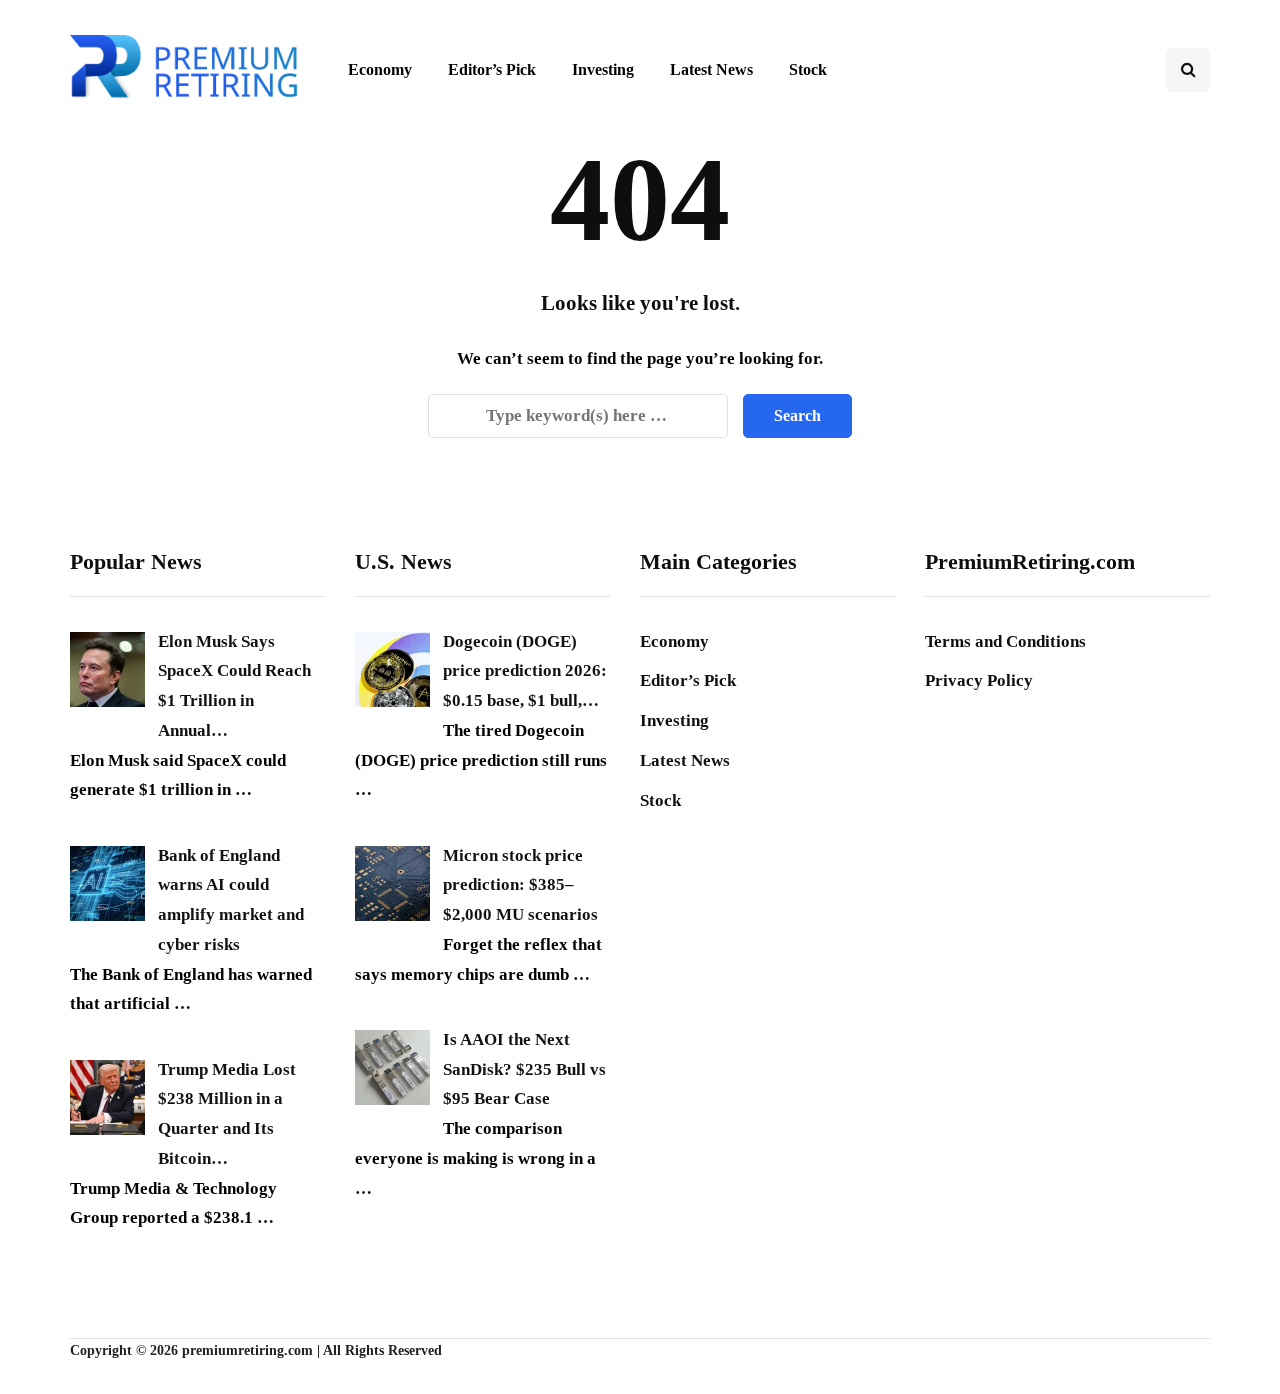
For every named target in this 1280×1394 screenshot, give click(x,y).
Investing (603, 69)
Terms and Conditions (1005, 641)
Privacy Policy (979, 680)
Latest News (711, 69)
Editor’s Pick (492, 69)
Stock (808, 69)
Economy (380, 69)
